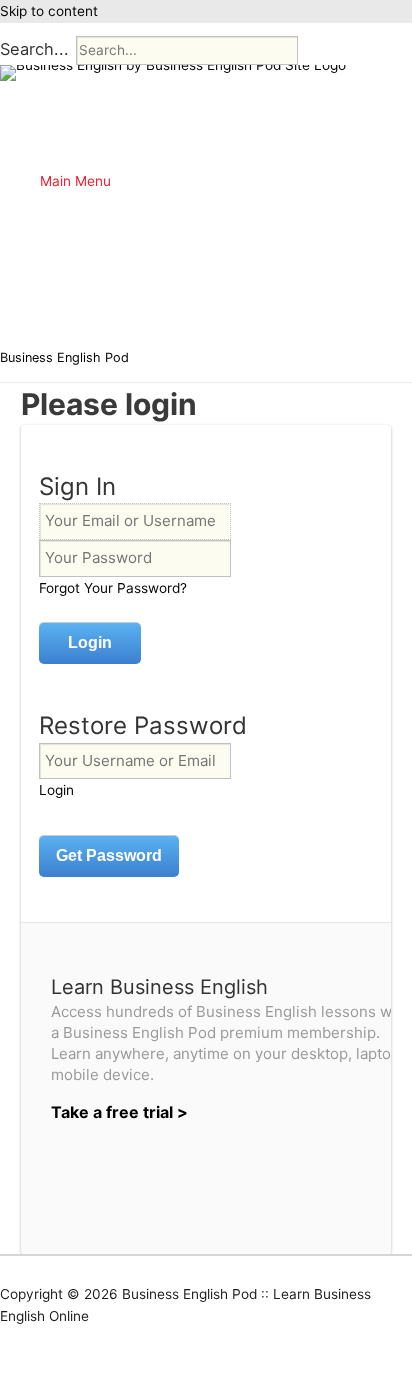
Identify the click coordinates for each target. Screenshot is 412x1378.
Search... (34, 49)
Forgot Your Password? (113, 588)
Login (56, 790)
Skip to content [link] (49, 11)
